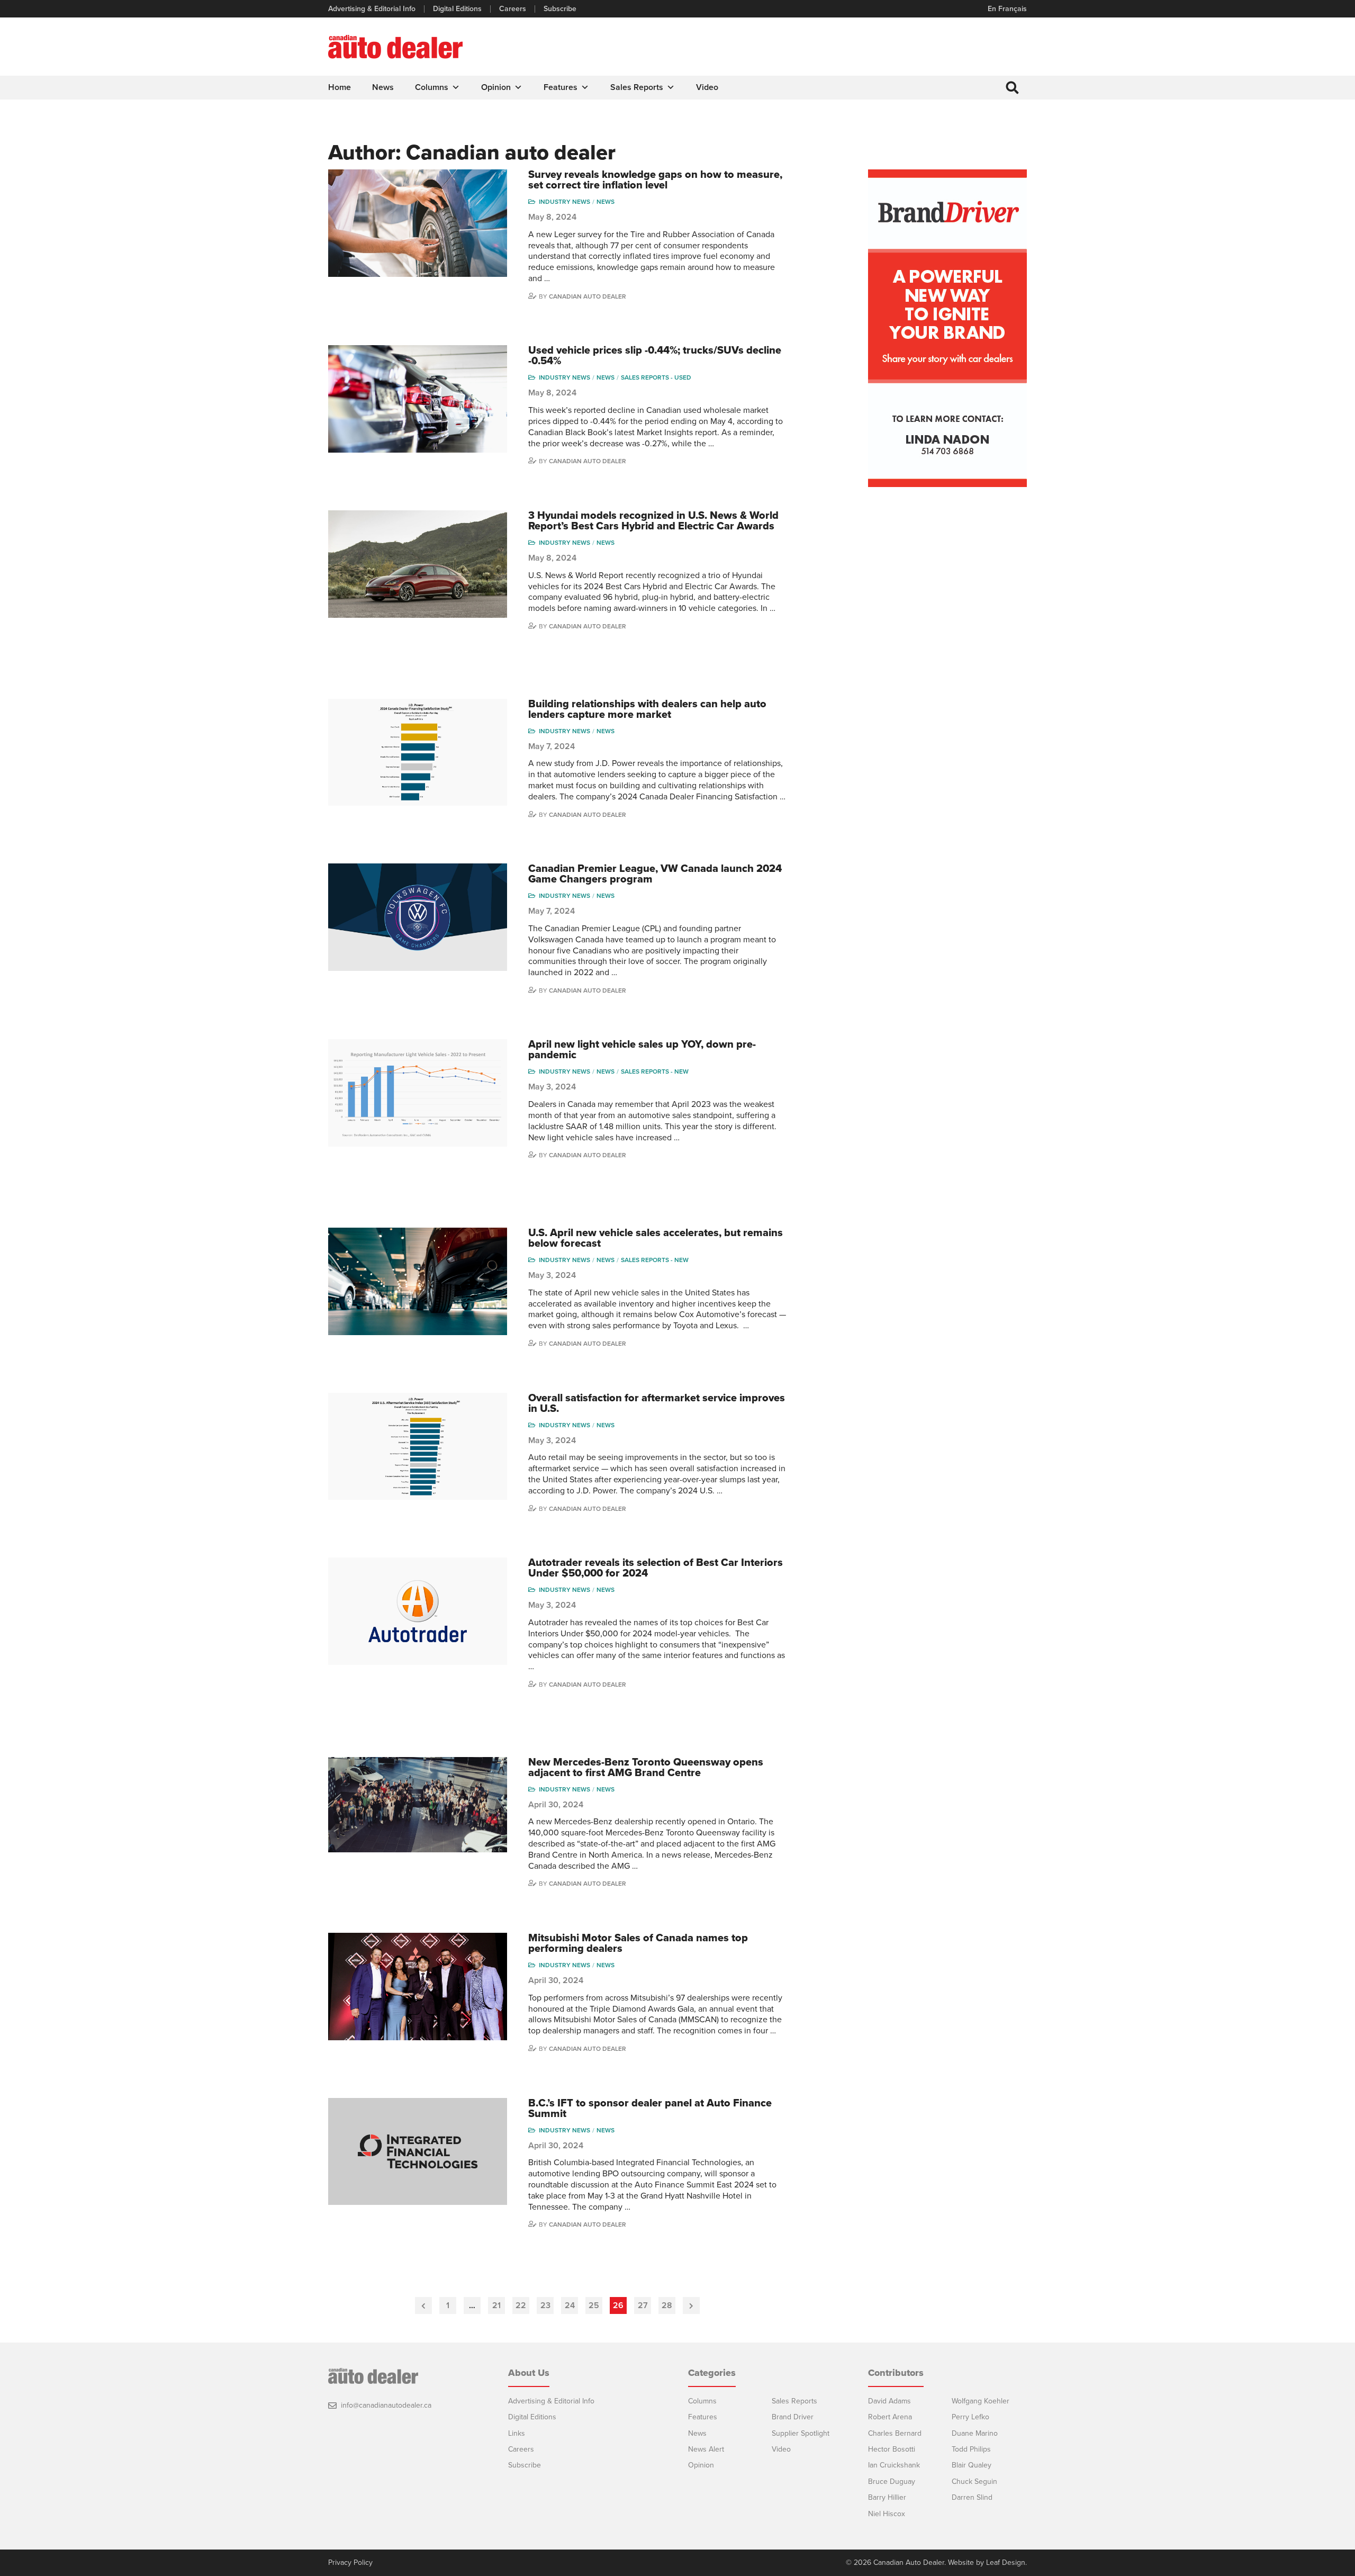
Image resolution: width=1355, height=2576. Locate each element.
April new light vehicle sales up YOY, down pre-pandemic (642, 1050)
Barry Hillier (887, 2497)
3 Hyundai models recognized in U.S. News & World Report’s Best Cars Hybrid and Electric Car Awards (653, 521)
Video (707, 87)
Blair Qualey (972, 2465)
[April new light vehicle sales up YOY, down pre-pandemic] (418, 1093)
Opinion (496, 87)
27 (643, 2305)
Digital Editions (457, 9)
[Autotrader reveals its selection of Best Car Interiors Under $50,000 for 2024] (418, 1611)
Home (340, 87)
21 (496, 2305)
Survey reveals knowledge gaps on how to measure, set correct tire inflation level (655, 180)
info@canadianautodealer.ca (386, 2405)
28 (667, 2305)
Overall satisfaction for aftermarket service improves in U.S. (657, 1403)
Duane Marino (975, 2433)
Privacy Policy (350, 2563)
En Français (1007, 9)
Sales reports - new (655, 1071)
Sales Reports (637, 87)
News (383, 87)
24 (570, 2305)
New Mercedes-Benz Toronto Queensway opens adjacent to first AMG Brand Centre (646, 1768)
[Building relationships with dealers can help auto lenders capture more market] (418, 753)
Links (517, 2433)
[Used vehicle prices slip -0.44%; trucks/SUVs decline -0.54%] (418, 399)
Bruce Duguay (892, 2482)
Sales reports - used (656, 377)
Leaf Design (1006, 2563)
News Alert (706, 2449)
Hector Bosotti (892, 2449)
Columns (432, 87)
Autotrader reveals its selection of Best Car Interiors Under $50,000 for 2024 (656, 1568)
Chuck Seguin (974, 2482)
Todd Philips (971, 2449)
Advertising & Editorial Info (372, 9)
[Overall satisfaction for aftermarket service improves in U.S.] (418, 1447)
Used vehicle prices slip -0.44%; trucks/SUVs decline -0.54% (655, 356)
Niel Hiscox (887, 2514)
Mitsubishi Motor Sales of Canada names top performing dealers (638, 1943)
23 (545, 2305)
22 (521, 2305)
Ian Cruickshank (894, 2465)
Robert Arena (890, 2417)
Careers (513, 9)
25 (594, 2305)
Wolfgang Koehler (981, 2401)
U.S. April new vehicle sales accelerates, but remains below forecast (656, 1238)
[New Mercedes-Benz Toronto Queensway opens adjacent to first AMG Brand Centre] (418, 1805)
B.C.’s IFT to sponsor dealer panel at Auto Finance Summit (650, 2109)
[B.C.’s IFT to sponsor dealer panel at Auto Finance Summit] (418, 2152)
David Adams (889, 2401)
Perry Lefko (970, 2417)
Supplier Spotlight (801, 2433)
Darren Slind (972, 2497)
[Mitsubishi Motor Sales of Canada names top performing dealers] (418, 1987)
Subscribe (560, 9)
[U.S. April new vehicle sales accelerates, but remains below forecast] (418, 1281)
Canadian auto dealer (588, 296)
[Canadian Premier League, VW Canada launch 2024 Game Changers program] (418, 917)
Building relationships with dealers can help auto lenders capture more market (647, 709)
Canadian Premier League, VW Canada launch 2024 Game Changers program (655, 874)
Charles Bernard (895, 2433)
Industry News (564, 202)
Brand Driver (793, 2417)
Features (561, 87)
